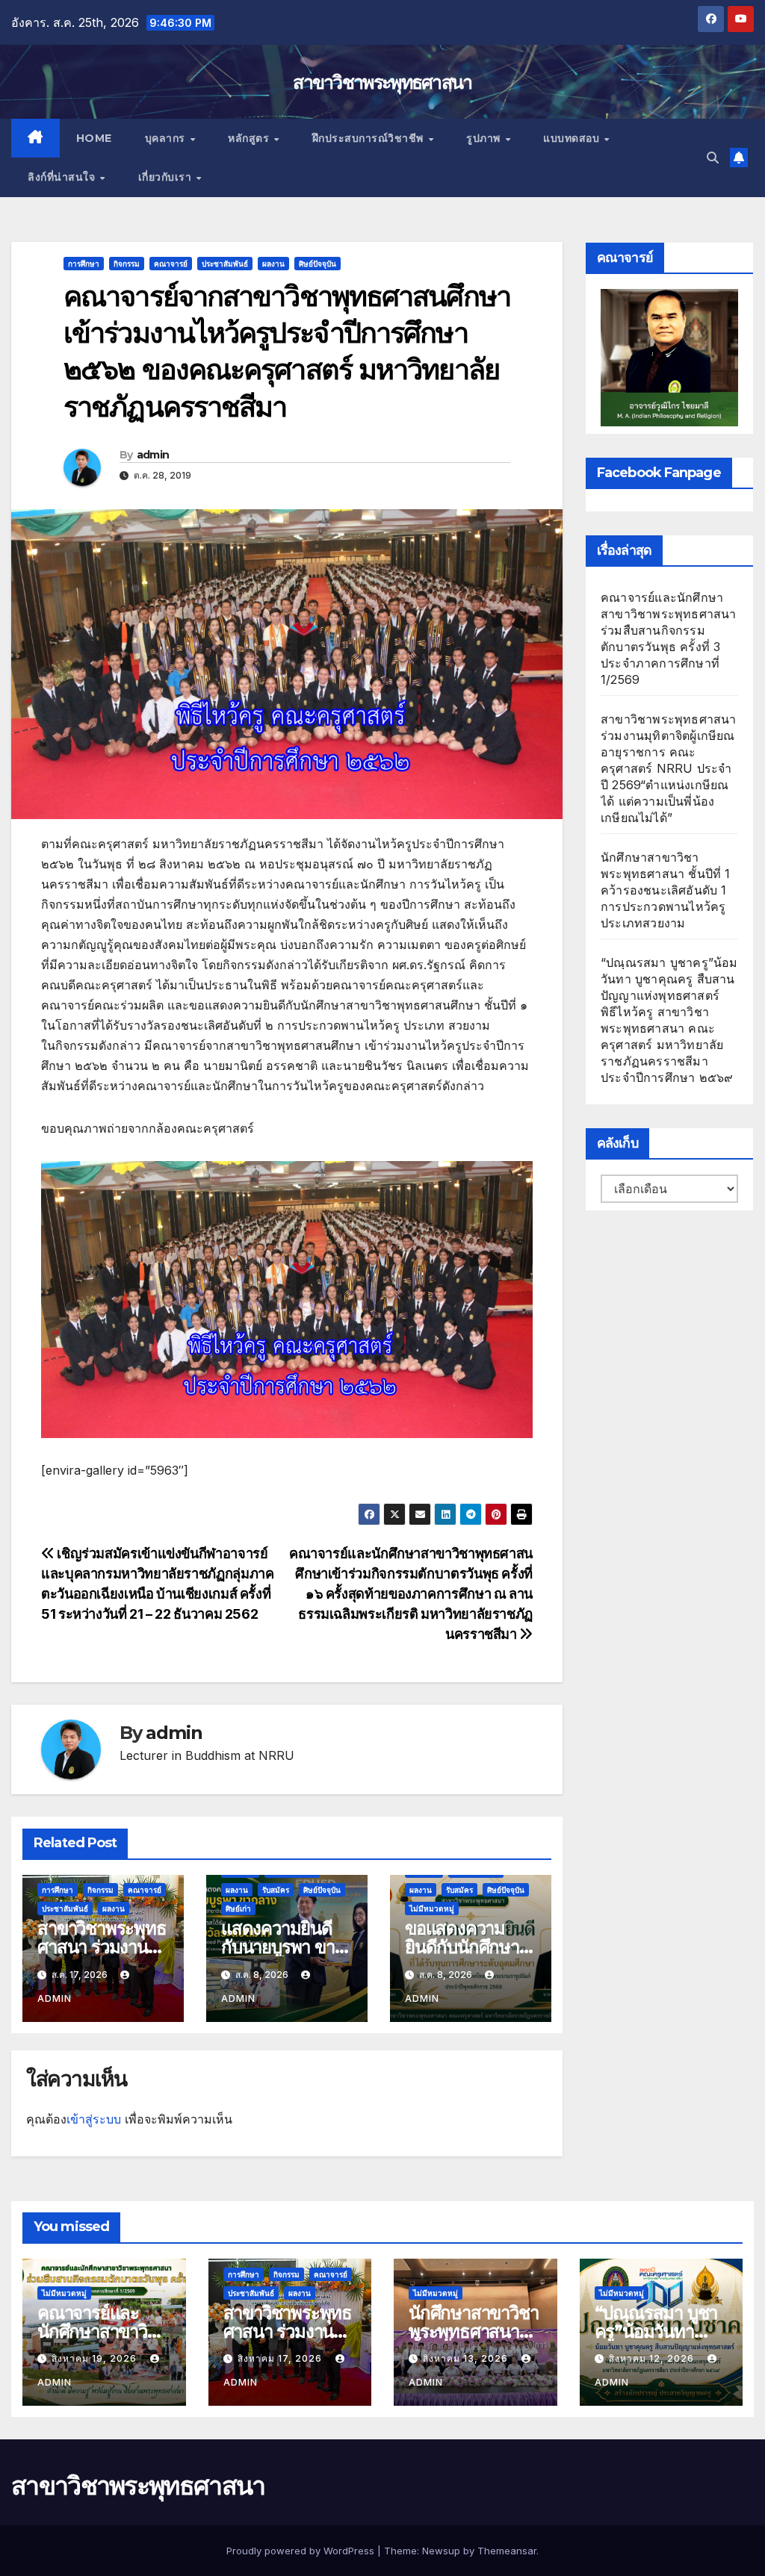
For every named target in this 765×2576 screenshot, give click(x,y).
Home (94, 138)
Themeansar (507, 2551)
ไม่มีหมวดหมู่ (432, 1908)
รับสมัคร (276, 1890)
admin (153, 455)
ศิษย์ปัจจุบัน (318, 264)
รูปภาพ (485, 138)
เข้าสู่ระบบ (94, 2119)
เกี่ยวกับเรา (167, 177)
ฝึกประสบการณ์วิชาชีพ (370, 138)
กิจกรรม (127, 264)
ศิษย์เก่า (238, 1908)
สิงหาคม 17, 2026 (281, 2358)
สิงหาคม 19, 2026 (96, 2358)
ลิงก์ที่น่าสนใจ (63, 177)
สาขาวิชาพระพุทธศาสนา (382, 82)
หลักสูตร (250, 138)
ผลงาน (273, 264)
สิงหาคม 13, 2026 (467, 2358)
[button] (713, 158)
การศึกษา (84, 264)
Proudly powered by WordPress (302, 2551)
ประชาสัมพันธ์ (225, 264)
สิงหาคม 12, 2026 (653, 2358)
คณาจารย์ (171, 264)
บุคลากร (167, 138)
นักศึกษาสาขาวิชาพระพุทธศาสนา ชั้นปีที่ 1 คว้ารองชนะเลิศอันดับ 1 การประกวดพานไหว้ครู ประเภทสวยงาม (666, 890)
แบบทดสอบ (573, 138)
